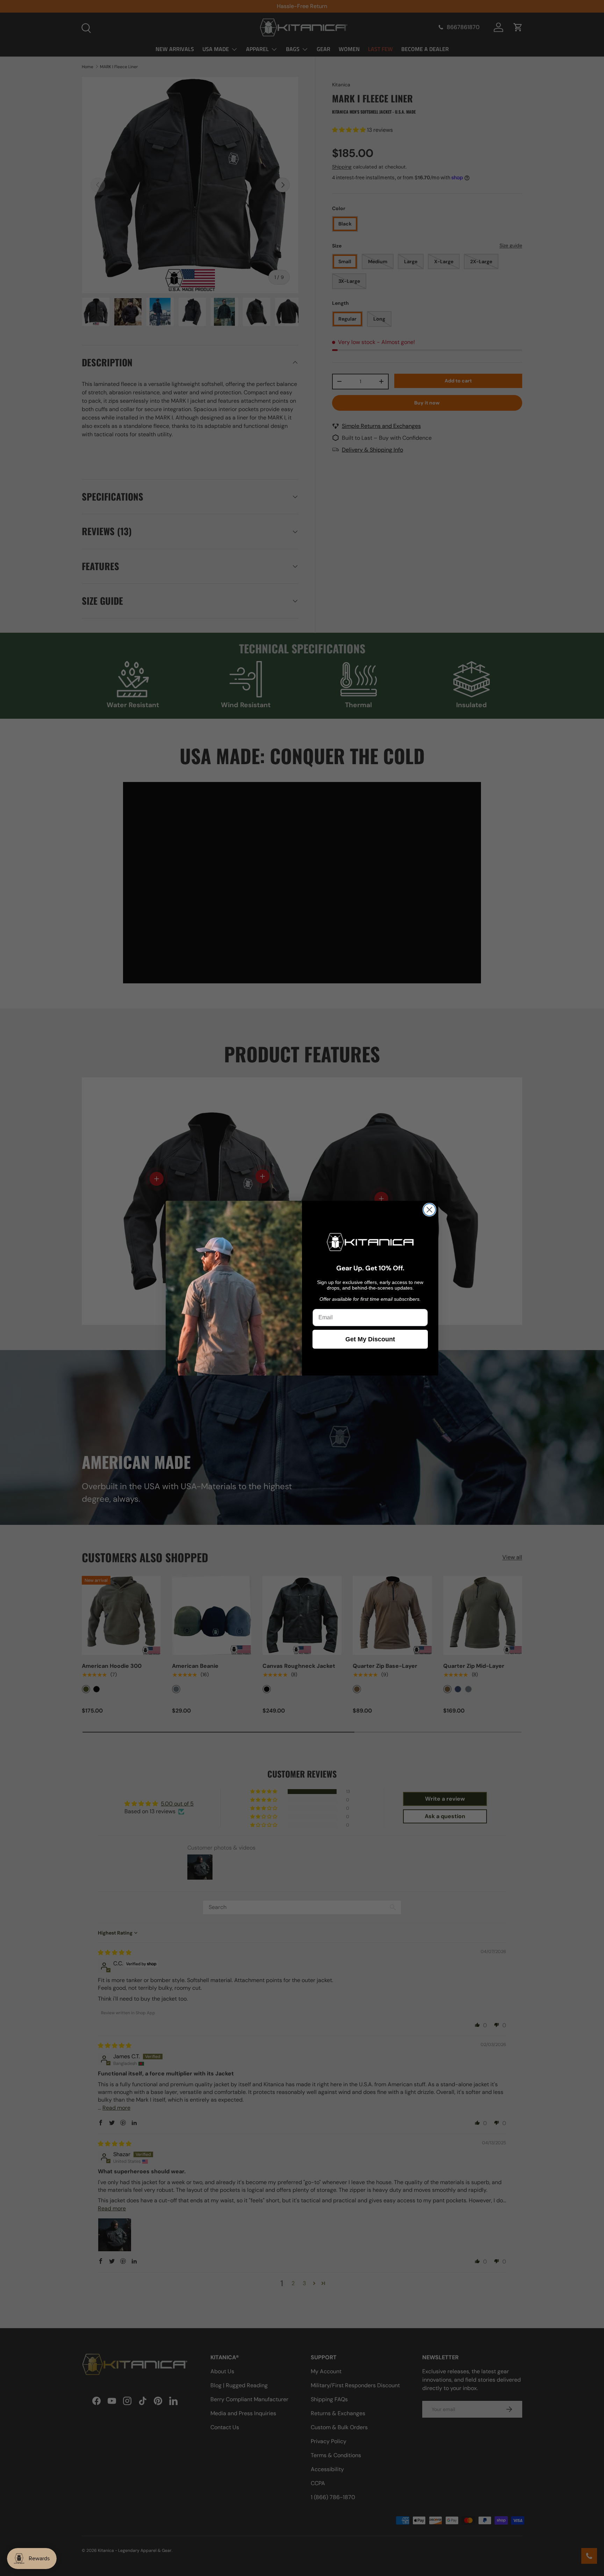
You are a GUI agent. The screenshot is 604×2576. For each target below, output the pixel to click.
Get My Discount (370, 1339)
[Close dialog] (429, 1210)
